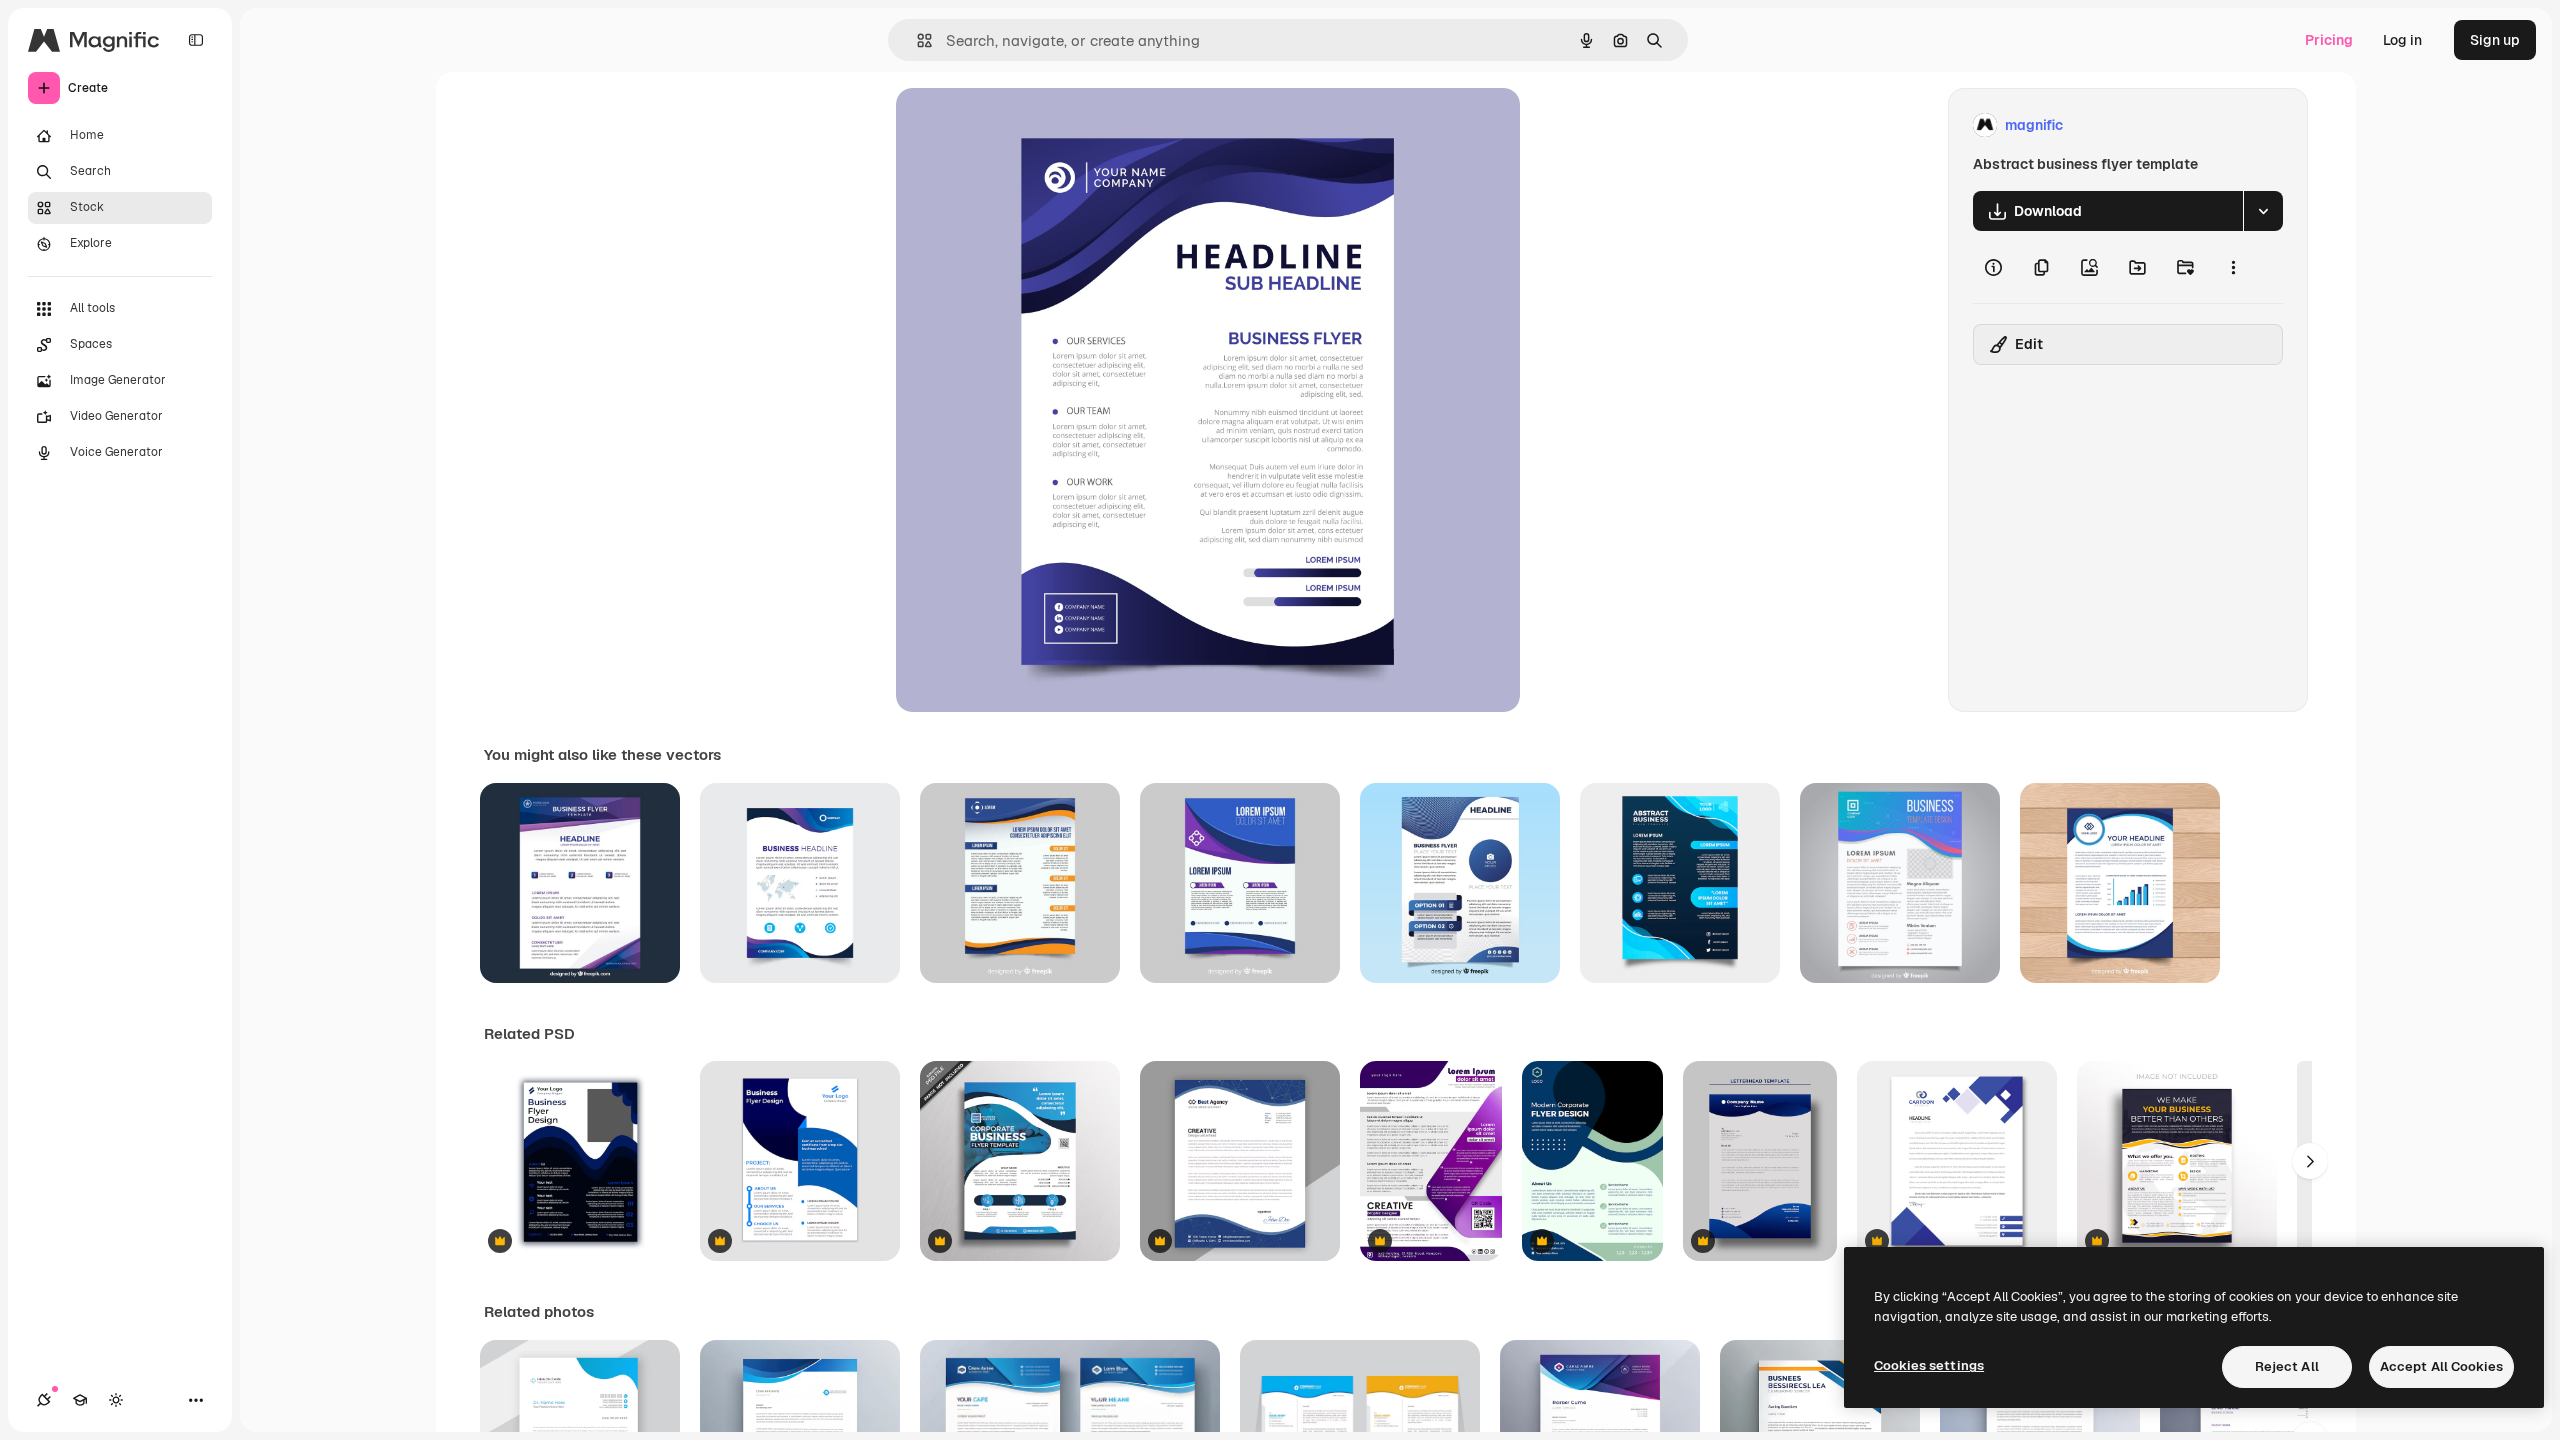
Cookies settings (1929, 1365)
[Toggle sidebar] (196, 40)
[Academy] (80, 1400)
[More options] (2233, 267)
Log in (2402, 40)
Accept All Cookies (2441, 1366)
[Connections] (44, 1400)
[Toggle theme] (116, 1400)
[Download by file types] (2263, 211)
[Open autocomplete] (916, 40)
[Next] (2310, 1161)
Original (1024, 125)
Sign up (2495, 40)
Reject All (2287, 1366)
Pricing (2329, 40)
